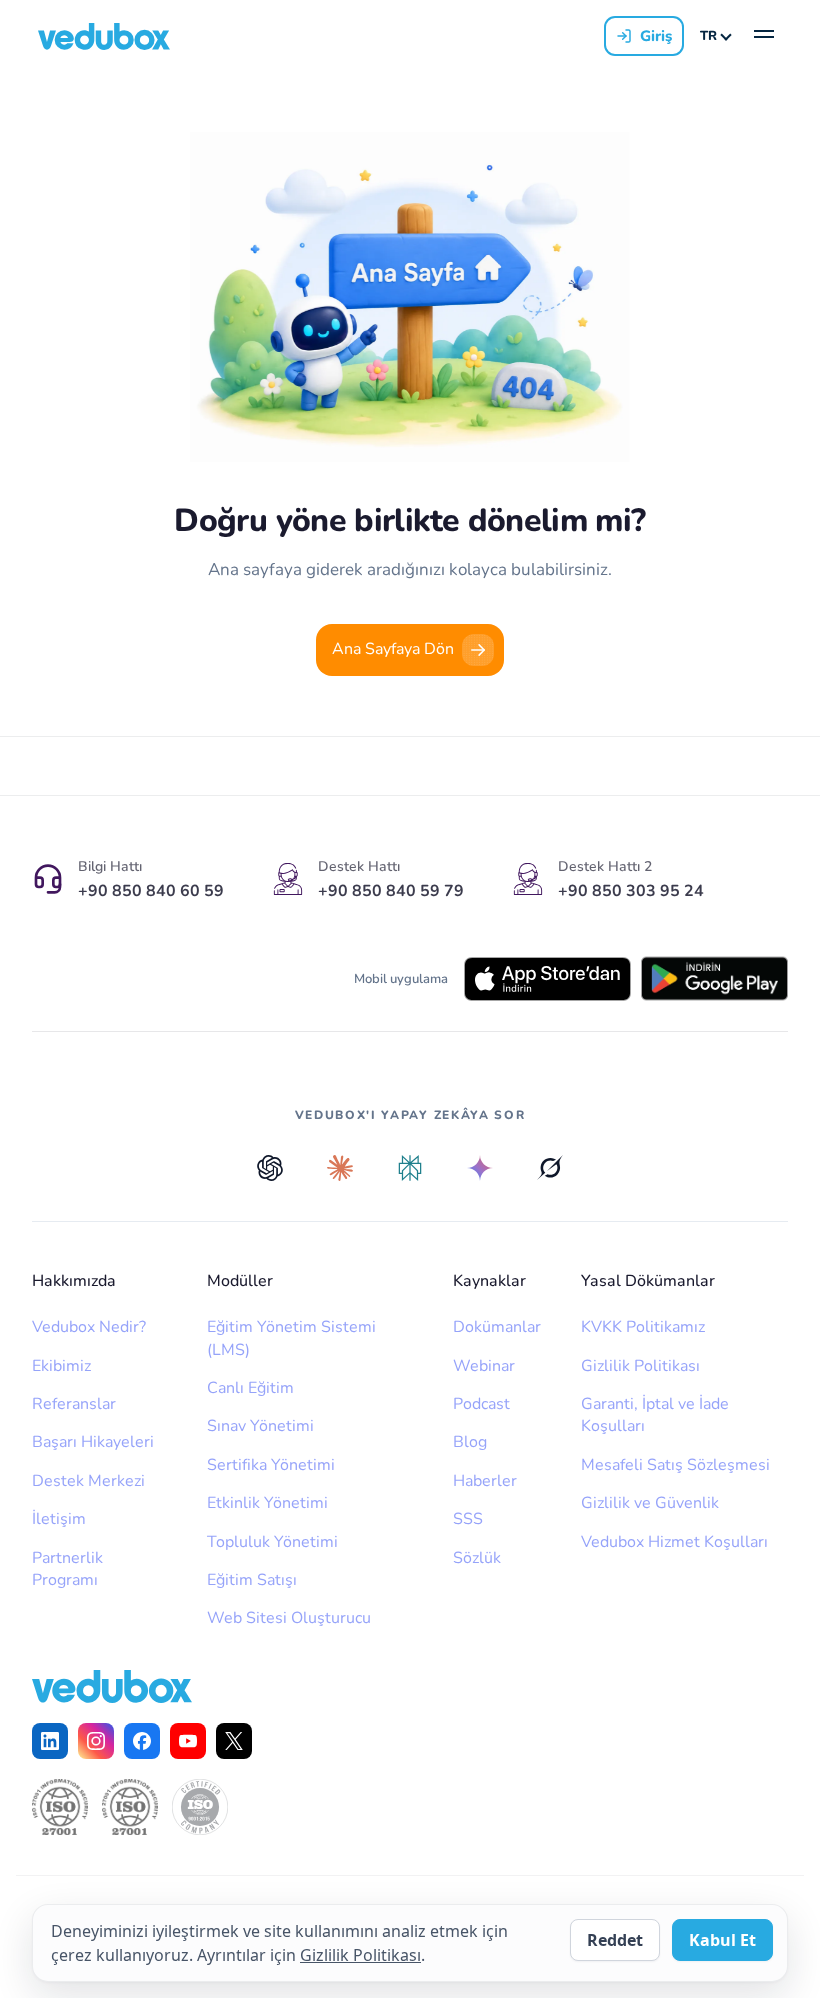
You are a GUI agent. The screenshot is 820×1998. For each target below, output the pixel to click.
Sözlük (477, 1558)
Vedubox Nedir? (89, 1327)
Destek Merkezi (88, 1481)
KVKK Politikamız (643, 1327)
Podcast (481, 1404)
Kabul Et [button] (722, 1940)
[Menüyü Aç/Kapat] (764, 36)
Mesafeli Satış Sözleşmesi (675, 1465)
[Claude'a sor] (340, 1168)
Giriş (656, 36)
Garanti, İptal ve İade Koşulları (655, 1415)
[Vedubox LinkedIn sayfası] (50, 1741)
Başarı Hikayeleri (93, 1442)
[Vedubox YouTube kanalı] (188, 1741)
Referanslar (74, 1404)
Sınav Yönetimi (260, 1426)
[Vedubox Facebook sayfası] (142, 1741)
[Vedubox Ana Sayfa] (104, 36)
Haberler (485, 1481)
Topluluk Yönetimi (272, 1542)
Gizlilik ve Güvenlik (650, 1503)
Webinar (484, 1366)
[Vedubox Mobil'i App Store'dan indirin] (547, 979)
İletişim (59, 1519)
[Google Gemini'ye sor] (480, 1168)
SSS (468, 1519)
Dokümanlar (497, 1327)
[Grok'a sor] (550, 1168)
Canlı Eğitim (250, 1388)
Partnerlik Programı (67, 1569)
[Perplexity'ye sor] (410, 1168)
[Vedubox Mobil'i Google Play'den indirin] (714, 978)
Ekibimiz (61, 1366)
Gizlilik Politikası (640, 1366)
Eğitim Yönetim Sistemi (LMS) (291, 1338)
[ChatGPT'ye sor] (270, 1168)
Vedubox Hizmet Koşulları (674, 1542)
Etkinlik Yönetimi (267, 1503)
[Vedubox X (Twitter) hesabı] (234, 1741)
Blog (470, 1442)
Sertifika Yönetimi (271, 1465)
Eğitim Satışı (252, 1580)
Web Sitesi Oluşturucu (289, 1618)
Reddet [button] (615, 1940)
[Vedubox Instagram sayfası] (96, 1741)
